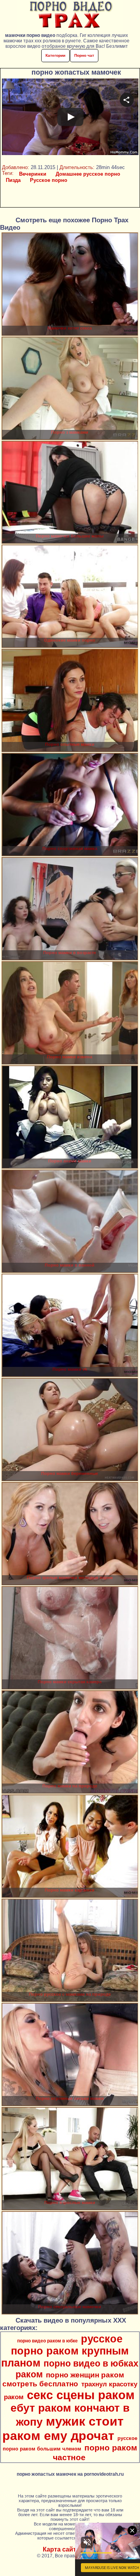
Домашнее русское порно (88, 174)
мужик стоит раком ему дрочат (63, 2429)
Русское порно (49, 180)
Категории (55, 55)
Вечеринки (33, 174)
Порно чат (84, 55)
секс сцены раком (81, 2395)
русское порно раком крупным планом (65, 2351)
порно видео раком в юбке (47, 2341)
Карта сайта (61, 2549)
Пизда (13, 180)
